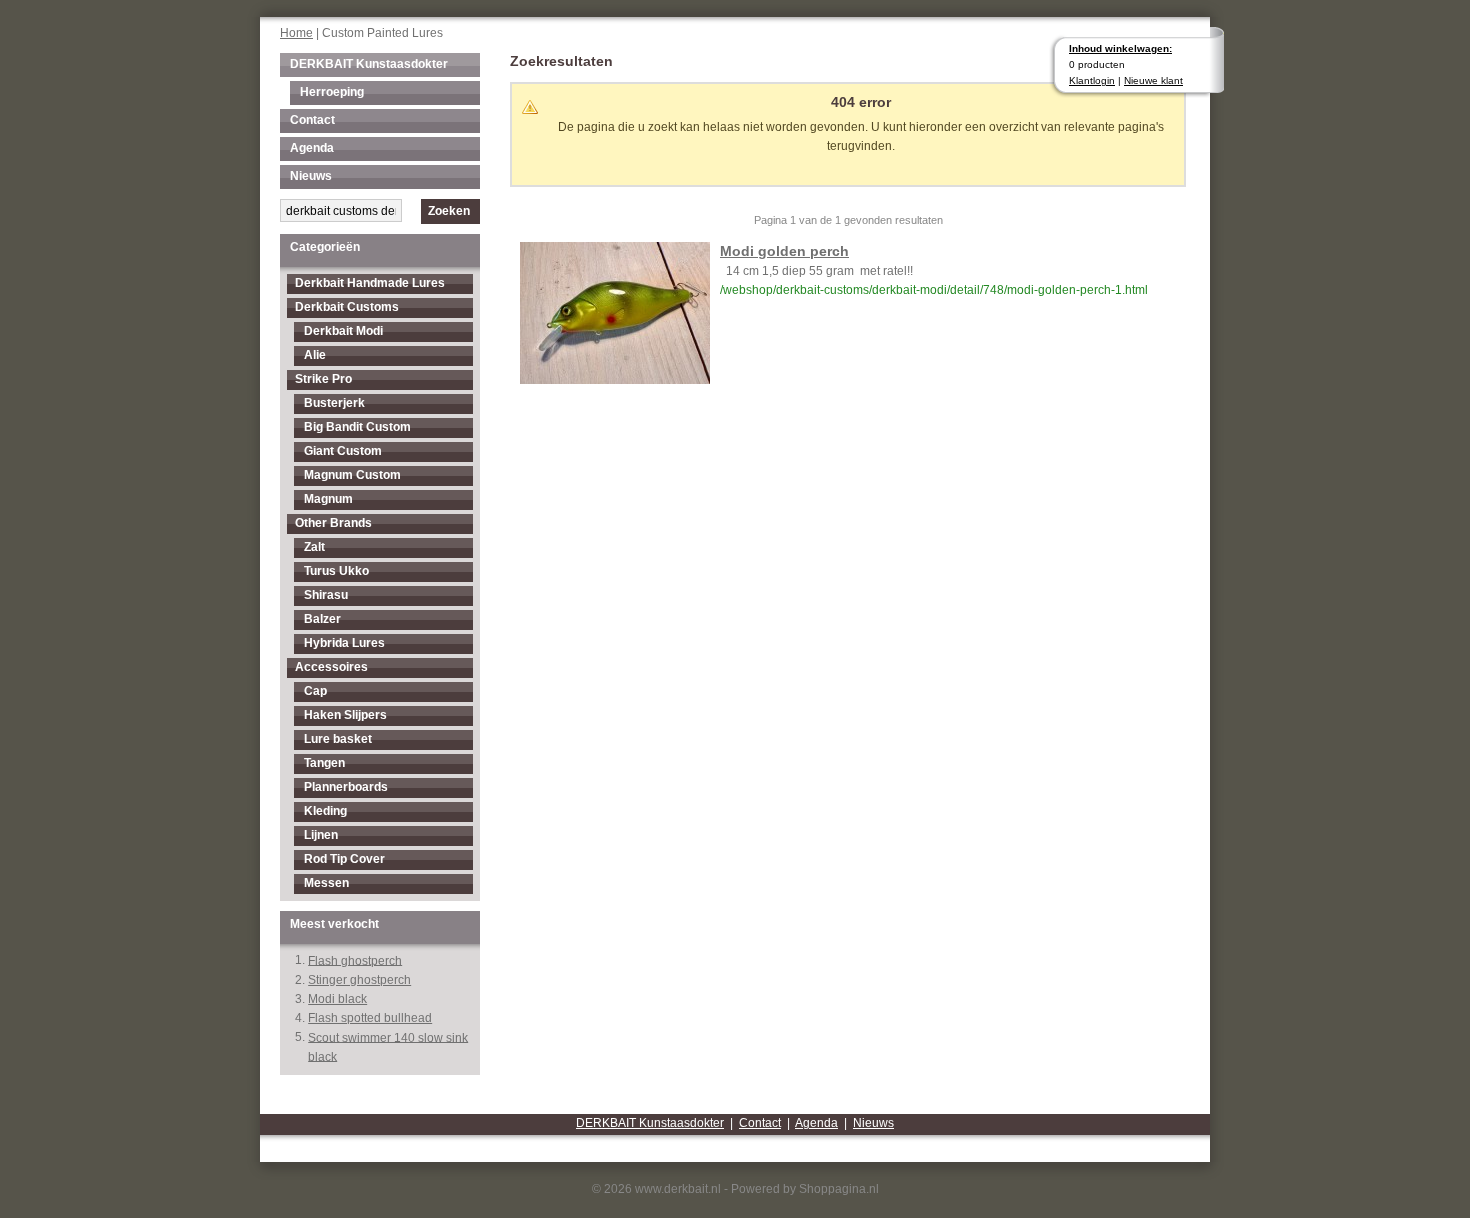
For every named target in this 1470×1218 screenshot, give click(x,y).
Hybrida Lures (344, 643)
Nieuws (311, 176)
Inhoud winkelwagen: (1120, 48)
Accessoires (331, 667)
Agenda (312, 148)
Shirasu (326, 595)
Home (296, 33)
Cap (315, 691)
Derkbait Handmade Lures (370, 283)
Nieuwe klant (1153, 80)
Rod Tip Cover (344, 859)
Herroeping (332, 92)
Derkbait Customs (347, 307)
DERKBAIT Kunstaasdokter (369, 64)
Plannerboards (346, 787)
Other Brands (333, 523)
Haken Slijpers (345, 715)
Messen (326, 883)
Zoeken (449, 211)
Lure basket (338, 739)
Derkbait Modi (343, 331)
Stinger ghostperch (359, 980)
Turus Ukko (336, 571)
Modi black (337, 999)
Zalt (314, 547)
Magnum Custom (352, 475)
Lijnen (321, 835)
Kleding (325, 811)
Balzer (322, 619)
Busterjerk (334, 403)
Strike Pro (323, 379)
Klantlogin (1092, 80)
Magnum (328, 499)
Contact (312, 120)
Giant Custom (343, 451)
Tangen (324, 763)
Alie (315, 355)
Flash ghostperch (355, 960)
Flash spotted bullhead (370, 1018)
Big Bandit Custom (357, 427)
